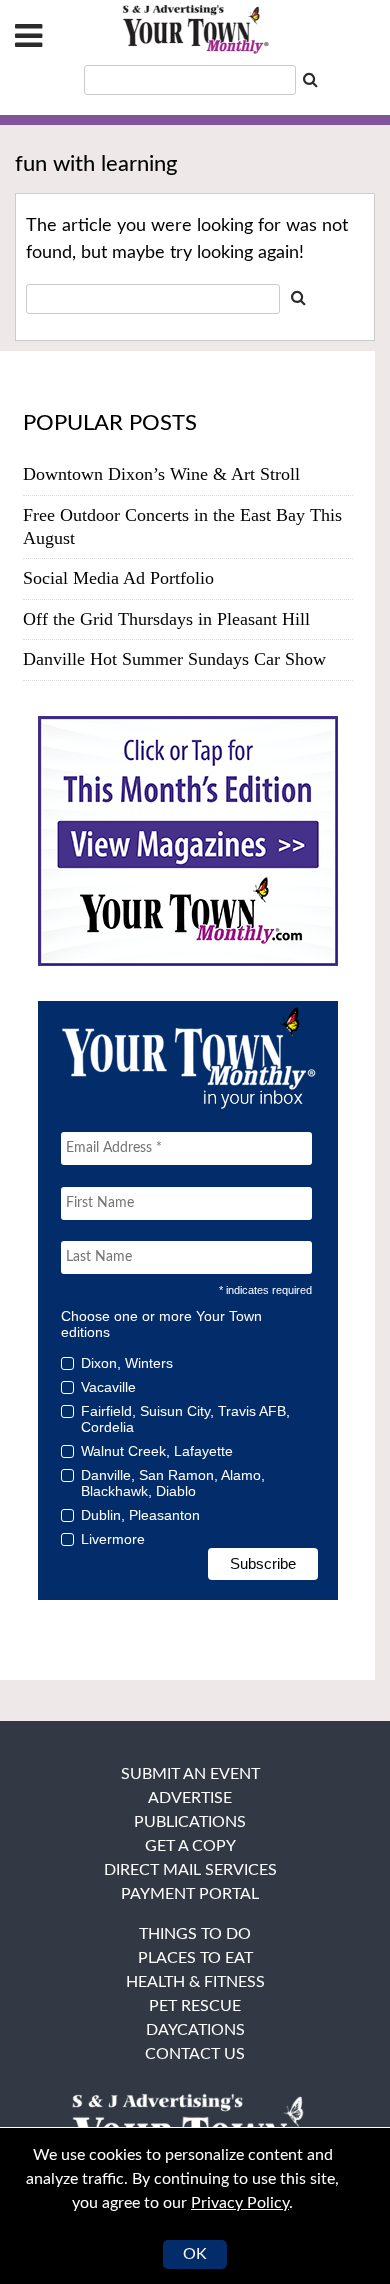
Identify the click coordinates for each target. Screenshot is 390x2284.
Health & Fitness (195, 1982)
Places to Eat (195, 1958)
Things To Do (195, 1934)
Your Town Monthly (195, 30)
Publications (190, 1822)
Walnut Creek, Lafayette (157, 1451)
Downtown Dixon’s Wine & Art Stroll (161, 474)
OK (195, 2254)
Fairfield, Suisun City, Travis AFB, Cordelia (185, 1419)
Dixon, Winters (127, 1363)
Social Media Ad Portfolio (118, 578)
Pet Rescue (195, 2006)
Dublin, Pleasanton (140, 1515)
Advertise (190, 1798)
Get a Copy (190, 1846)
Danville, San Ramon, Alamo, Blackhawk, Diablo (173, 1483)
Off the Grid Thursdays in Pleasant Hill (166, 619)
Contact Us (195, 2054)
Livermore (113, 1539)
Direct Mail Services (190, 1870)
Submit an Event (190, 1774)
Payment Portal (190, 1894)
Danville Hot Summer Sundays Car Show (174, 659)
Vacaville (108, 1387)
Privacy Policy (240, 2203)
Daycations (195, 2030)
